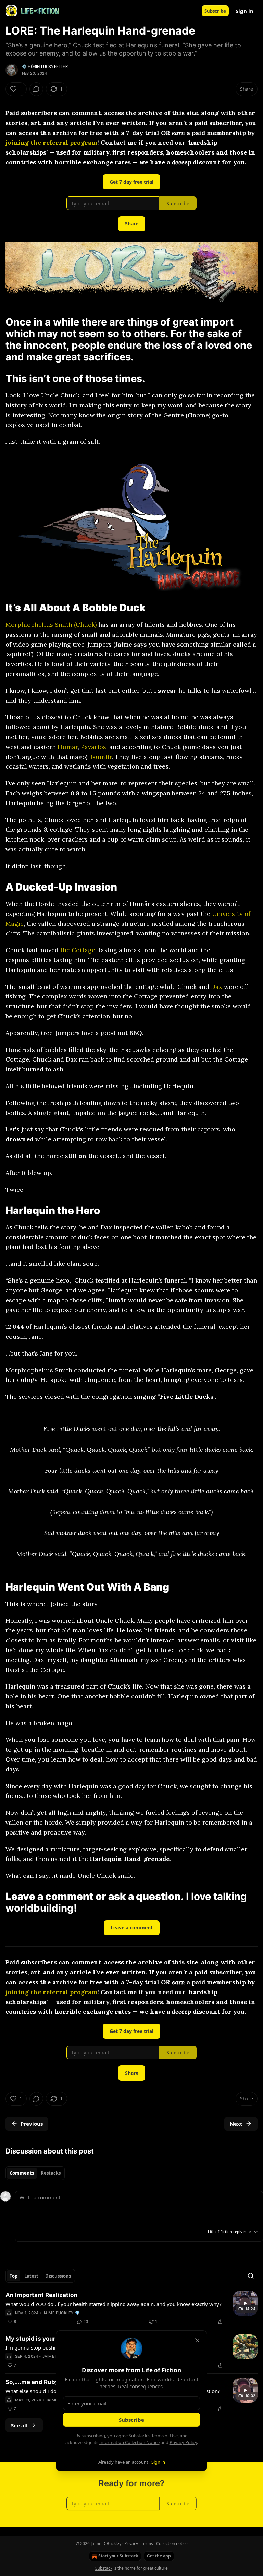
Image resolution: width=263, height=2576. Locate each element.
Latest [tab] (31, 2276)
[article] (131, 2308)
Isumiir (101, 757)
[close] (197, 2340)
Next (236, 2124)
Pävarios (93, 747)
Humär (68, 747)
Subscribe (215, 11)
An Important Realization (41, 2295)
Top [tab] (14, 2276)
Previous (32, 2124)
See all (19, 2425)
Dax (217, 987)
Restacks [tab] (51, 2173)
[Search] (251, 2276)
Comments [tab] (22, 2173)
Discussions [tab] (58, 2276)
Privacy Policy (183, 2442)
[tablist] (35, 2173)
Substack (104, 2568)
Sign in (245, 11)
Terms (147, 2544)
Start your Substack (118, 2556)
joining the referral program (51, 142)
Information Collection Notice (129, 2442)
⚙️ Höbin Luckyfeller (45, 66)
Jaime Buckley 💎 (61, 2313)
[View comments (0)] (36, 89)
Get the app (159, 2556)
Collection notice (172, 2544)
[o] (245, 2303)
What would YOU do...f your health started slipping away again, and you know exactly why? (114, 2304)
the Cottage (78, 950)
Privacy (131, 2544)
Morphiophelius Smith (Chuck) (51, 624)
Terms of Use (165, 2436)
